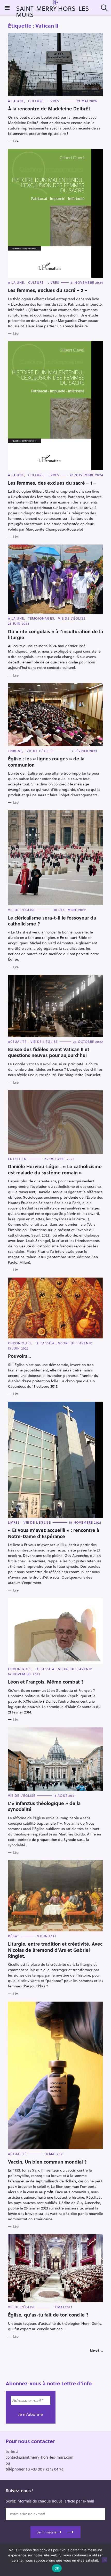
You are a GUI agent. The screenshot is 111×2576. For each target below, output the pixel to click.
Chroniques (20, 1343)
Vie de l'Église (72, 618)
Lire (16, 141)
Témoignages (41, 618)
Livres (53, 101)
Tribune (15, 751)
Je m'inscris (46, 2532)
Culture (36, 101)
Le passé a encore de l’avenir (64, 1343)
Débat (14, 1936)
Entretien (17, 1159)
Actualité (17, 1042)
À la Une (16, 101)
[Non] (105, 2560)
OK (57, 2568)
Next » (96, 2351)
